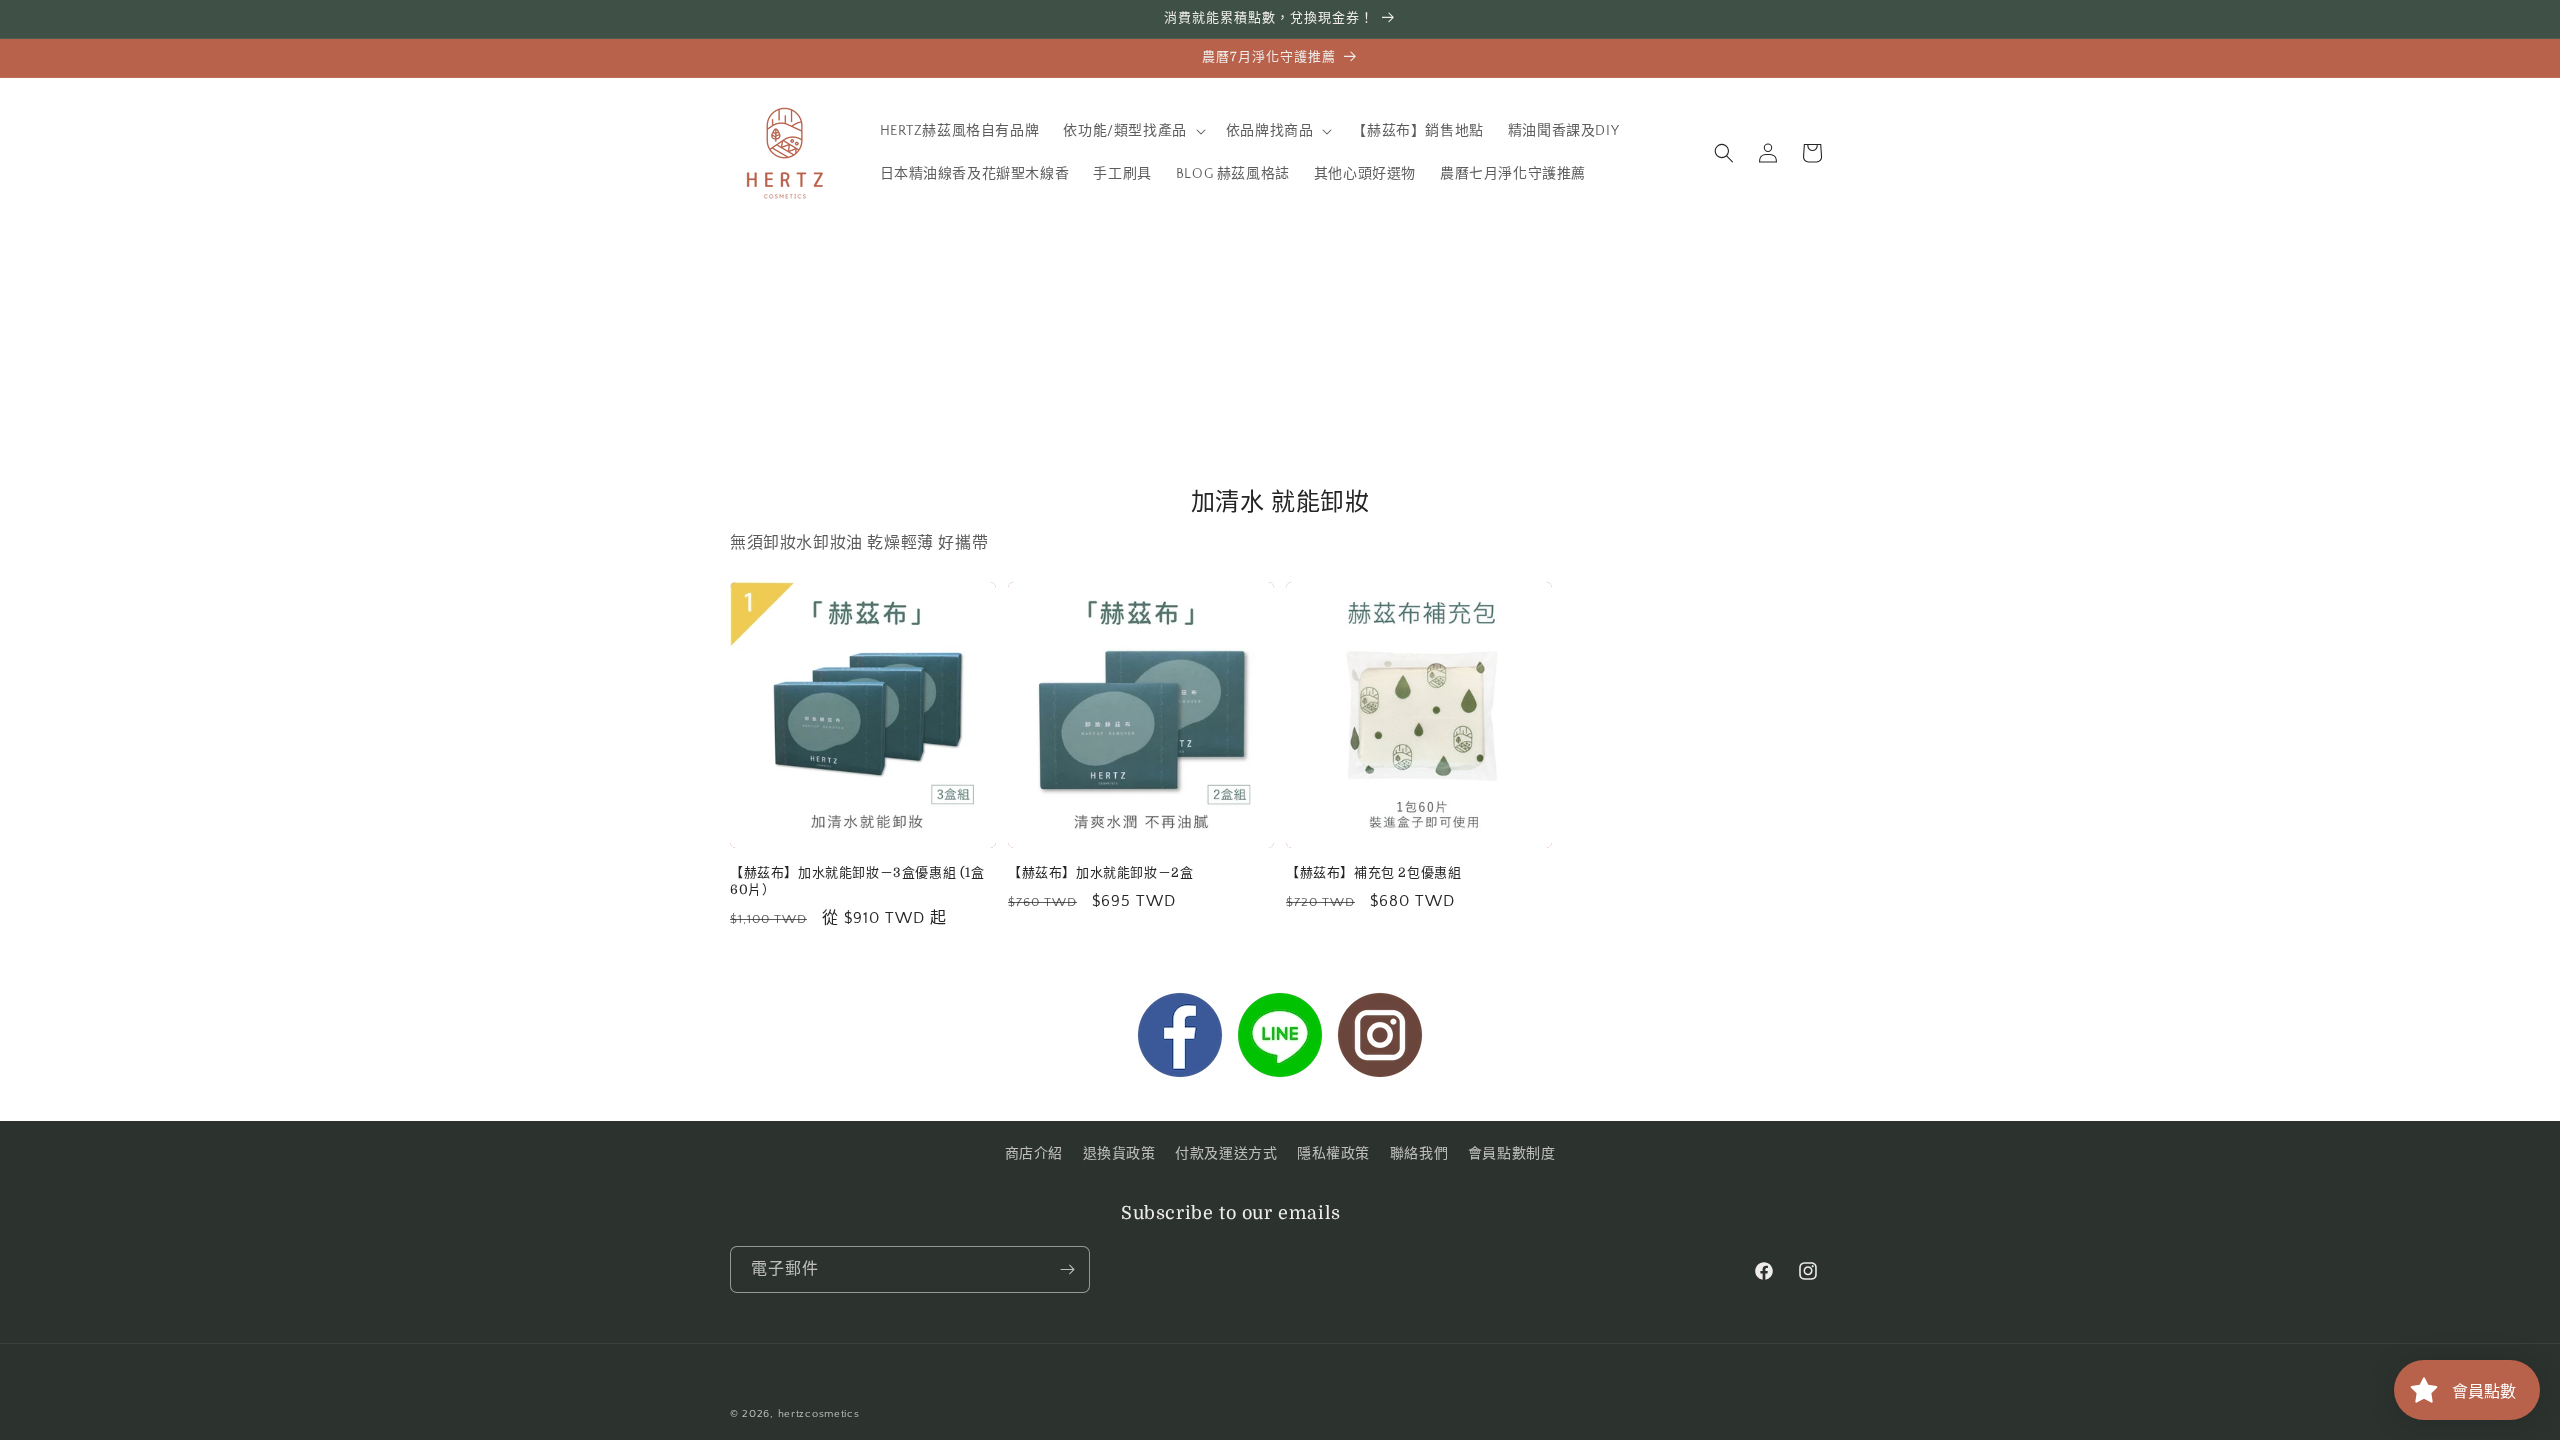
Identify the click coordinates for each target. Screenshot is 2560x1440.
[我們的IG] (1380, 1040)
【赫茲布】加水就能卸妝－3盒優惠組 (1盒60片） (857, 881)
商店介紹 (1034, 1154)
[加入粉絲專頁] (1180, 1040)
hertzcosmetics (819, 1414)
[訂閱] (1067, 1269)
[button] (1132, 131)
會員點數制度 (1512, 1154)
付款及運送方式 (1226, 1154)
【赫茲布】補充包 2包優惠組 (1373, 872)
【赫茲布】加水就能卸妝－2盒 (1100, 872)
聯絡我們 (1419, 1154)
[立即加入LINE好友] (1280, 1040)
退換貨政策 (1119, 1154)
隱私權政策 (1333, 1154)
